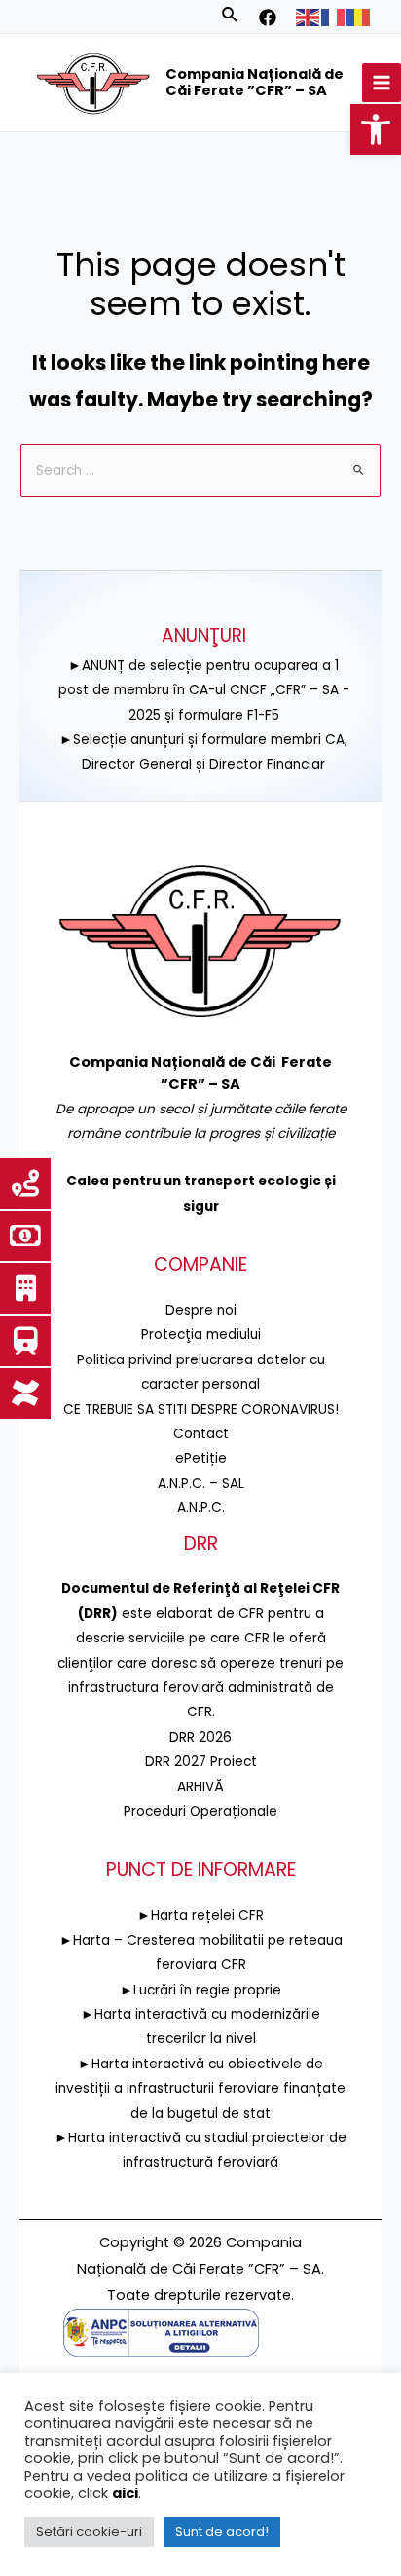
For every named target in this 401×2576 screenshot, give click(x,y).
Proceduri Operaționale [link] (200, 1811)
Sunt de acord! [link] (222, 2532)
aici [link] (125, 2493)
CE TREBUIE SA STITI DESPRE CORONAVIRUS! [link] (201, 1410)
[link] (376, 129)
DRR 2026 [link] (200, 1737)
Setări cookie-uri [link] (89, 2532)
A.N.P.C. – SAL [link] (201, 1483)
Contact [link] (201, 1434)
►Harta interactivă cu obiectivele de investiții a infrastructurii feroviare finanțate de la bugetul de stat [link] (200, 2089)
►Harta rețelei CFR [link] (200, 1915)
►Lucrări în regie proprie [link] (200, 1990)
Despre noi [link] (201, 1310)
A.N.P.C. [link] (201, 1508)
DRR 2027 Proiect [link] (201, 1762)
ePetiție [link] (201, 1458)
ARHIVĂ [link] (200, 1787)
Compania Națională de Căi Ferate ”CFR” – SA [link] (255, 83)
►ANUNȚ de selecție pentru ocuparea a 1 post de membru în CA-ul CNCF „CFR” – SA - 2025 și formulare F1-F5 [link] (204, 690)
